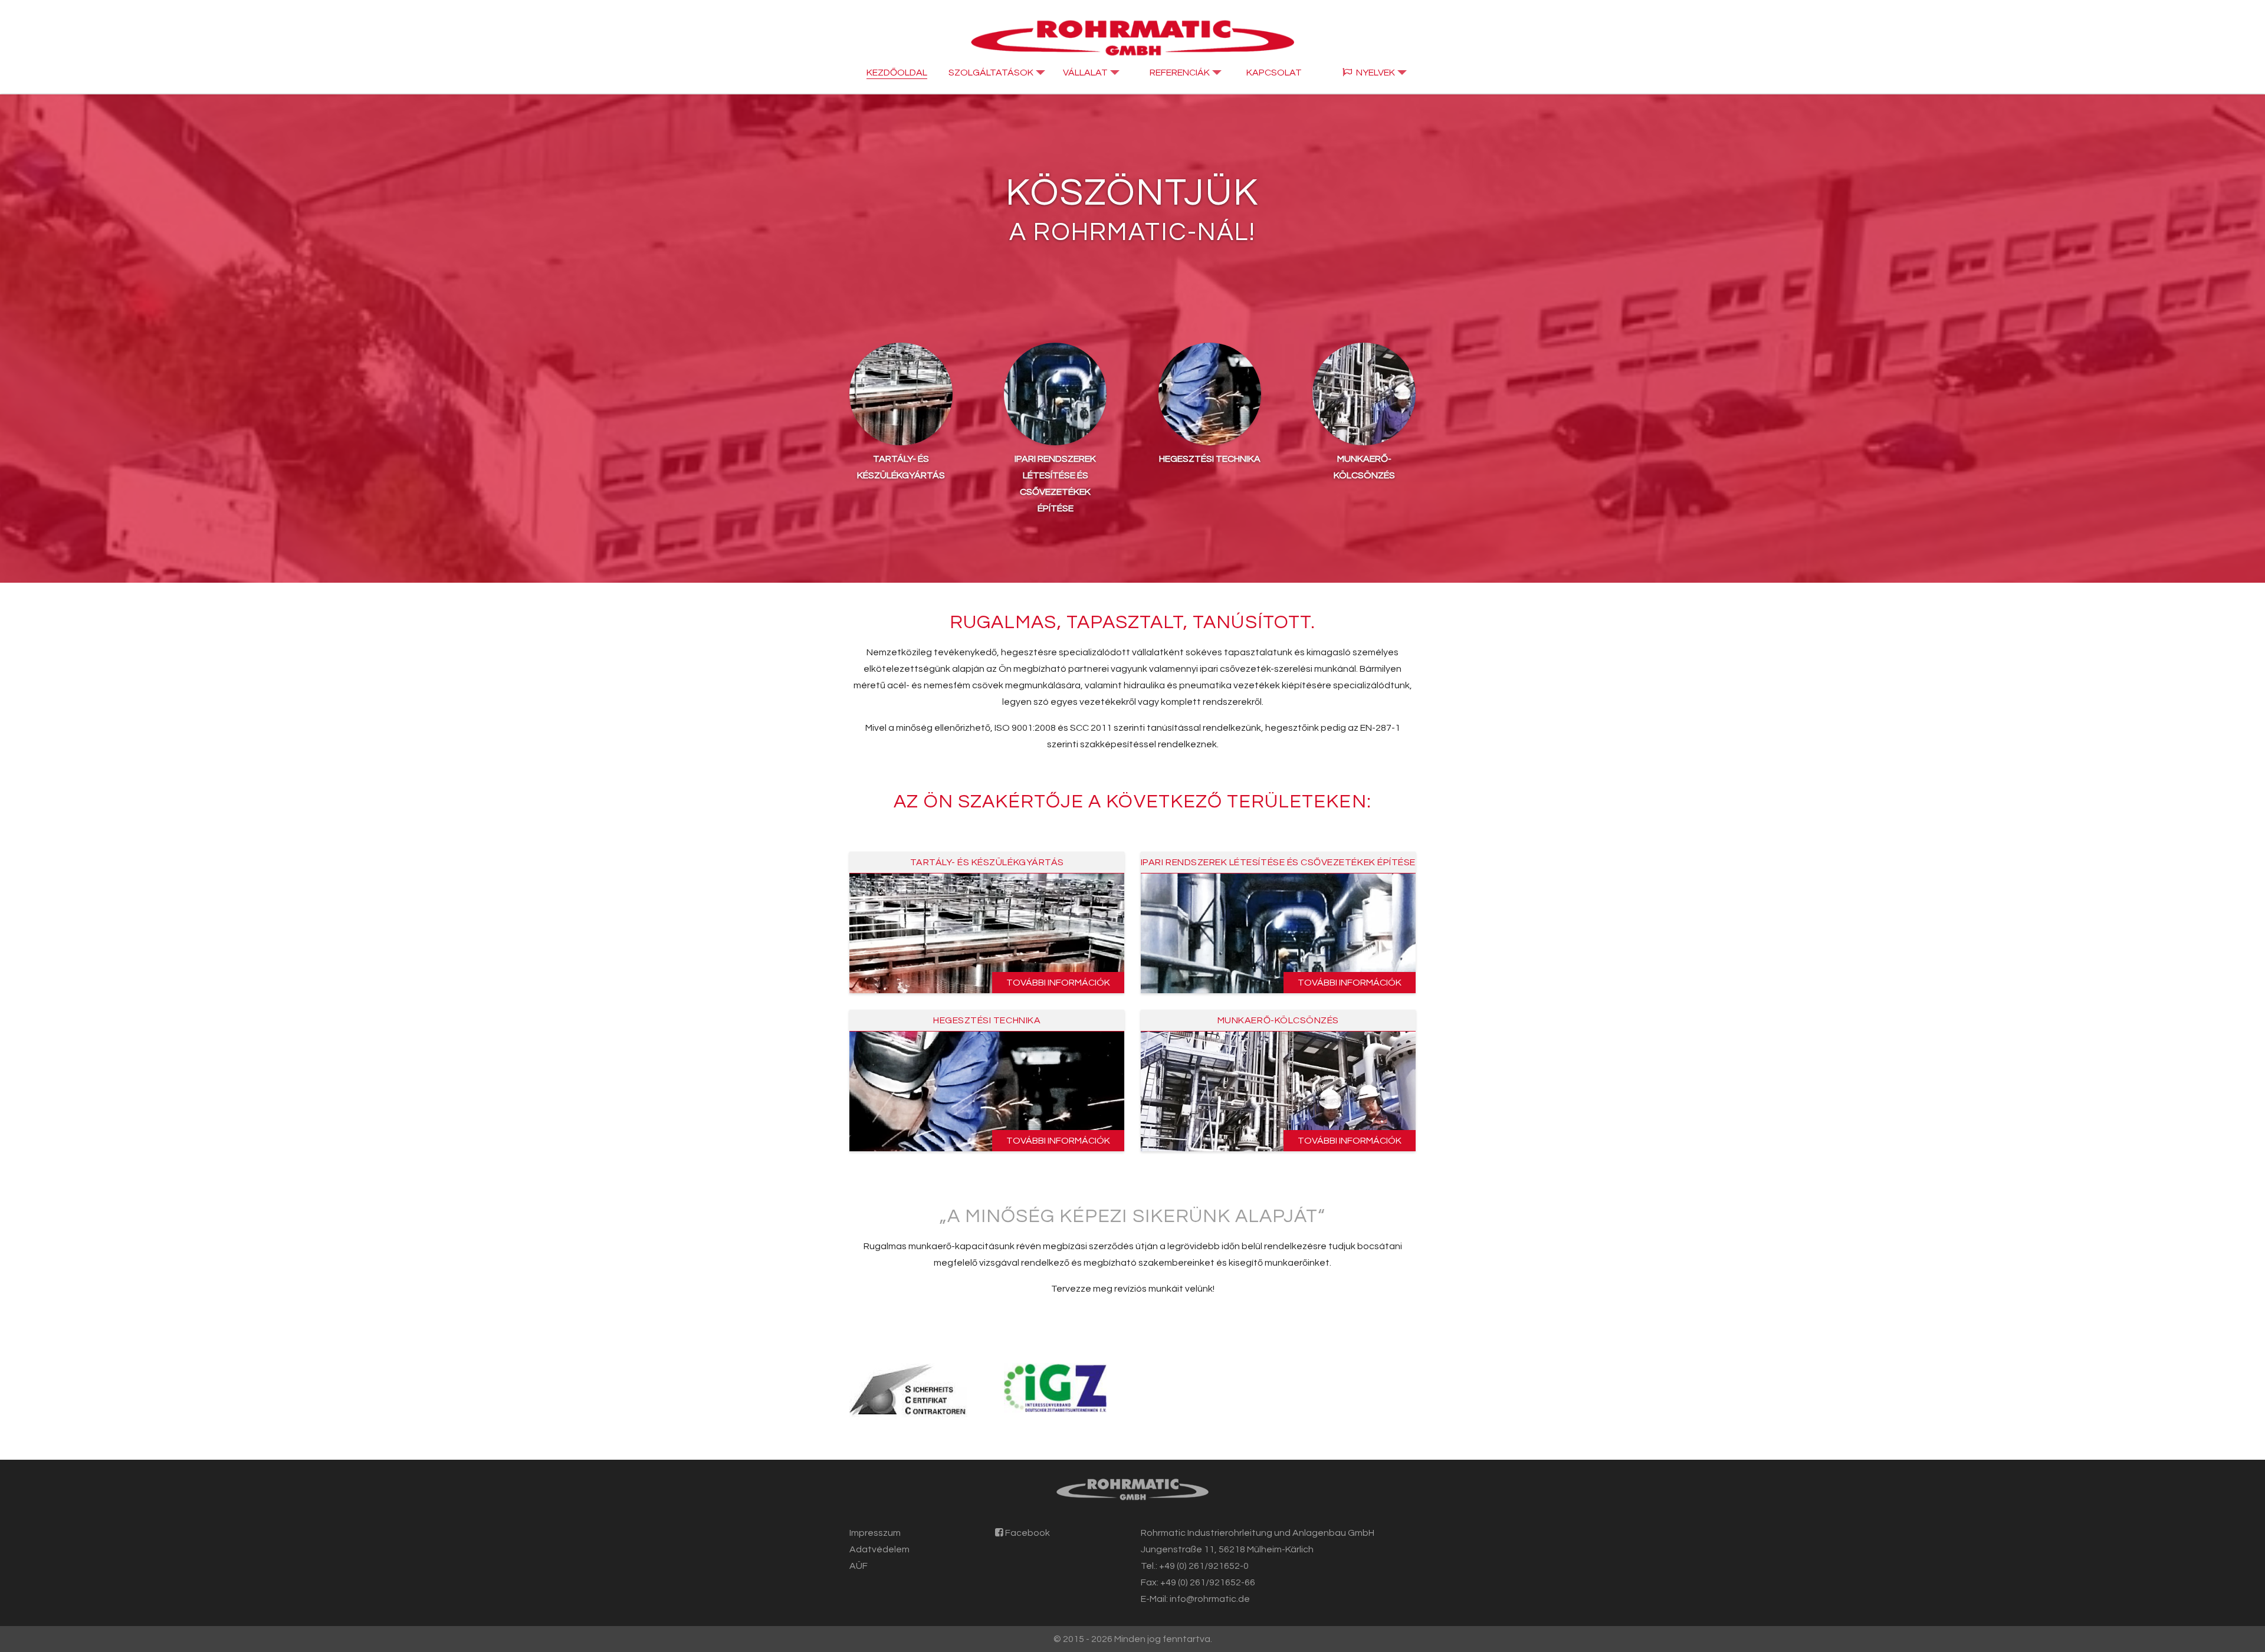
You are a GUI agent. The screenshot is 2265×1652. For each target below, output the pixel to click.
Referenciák (1180, 73)
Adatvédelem (879, 1549)
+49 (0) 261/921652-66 (1208, 1582)
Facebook (1027, 1533)
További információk (1058, 983)
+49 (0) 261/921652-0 (1204, 1566)
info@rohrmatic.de (1210, 1599)
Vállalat (1085, 73)
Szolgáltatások (991, 73)
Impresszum (875, 1533)
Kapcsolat (1274, 73)
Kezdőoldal (897, 73)
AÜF (859, 1566)
